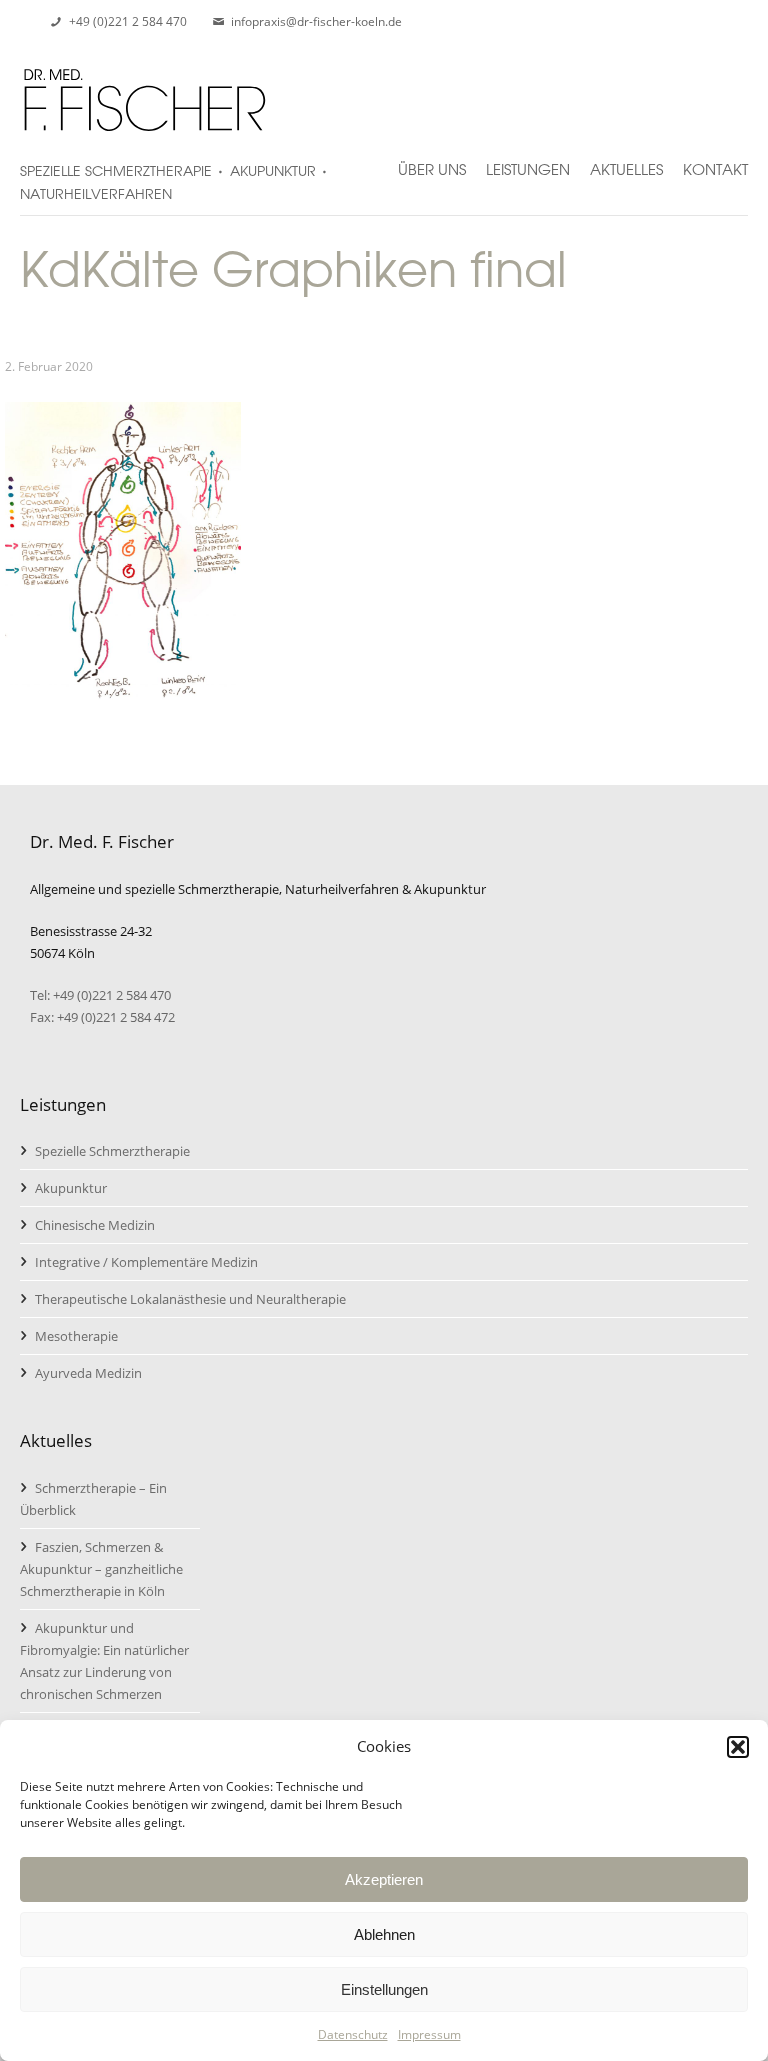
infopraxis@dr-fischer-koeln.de (316, 21)
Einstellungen (384, 1989)
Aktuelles (626, 161)
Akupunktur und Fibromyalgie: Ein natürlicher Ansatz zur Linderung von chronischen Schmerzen (104, 1661)
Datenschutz (353, 2034)
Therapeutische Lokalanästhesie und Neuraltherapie (190, 1299)
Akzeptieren (384, 1879)
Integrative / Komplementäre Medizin (146, 1262)
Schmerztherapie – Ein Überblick (93, 1499)
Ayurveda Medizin (88, 1373)
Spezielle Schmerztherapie (112, 1151)
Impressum (429, 2034)
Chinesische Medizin (95, 1225)
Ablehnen (384, 1934)
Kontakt (715, 161)
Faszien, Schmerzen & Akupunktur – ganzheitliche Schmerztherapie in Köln (101, 1569)
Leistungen (528, 161)
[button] (738, 1747)
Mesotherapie (76, 1336)
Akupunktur (71, 1188)
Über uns (432, 161)
